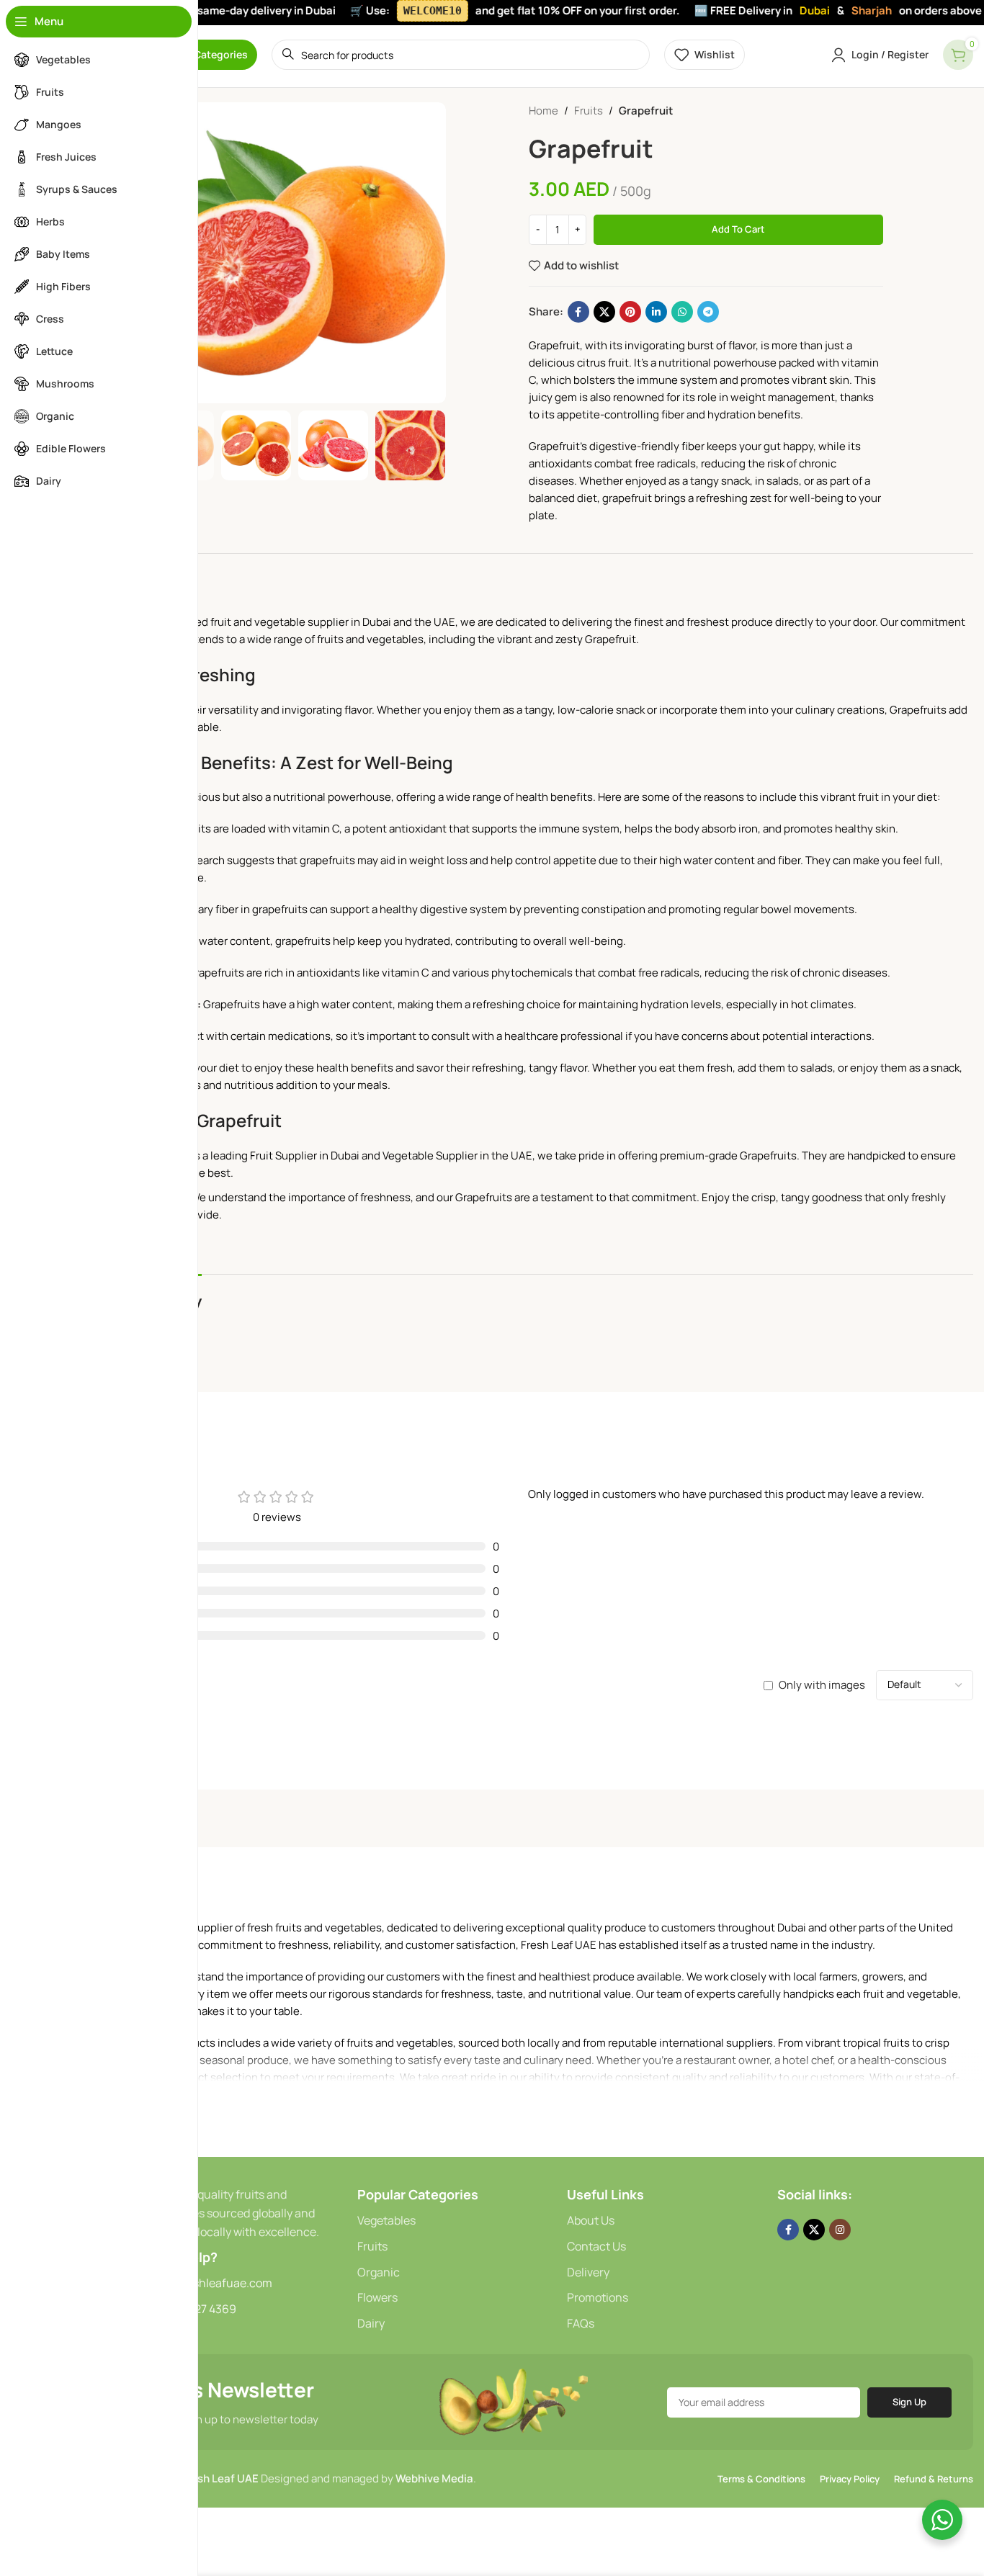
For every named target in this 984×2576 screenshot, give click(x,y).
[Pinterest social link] (630, 312)
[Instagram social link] (840, 2230)
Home (544, 111)
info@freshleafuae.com (210, 2283)
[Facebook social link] (578, 312)
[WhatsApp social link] (682, 312)
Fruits (589, 111)
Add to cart (738, 229)
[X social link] (604, 312)
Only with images (822, 1685)
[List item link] (455, 2221)
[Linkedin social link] (656, 312)
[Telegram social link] (708, 312)
